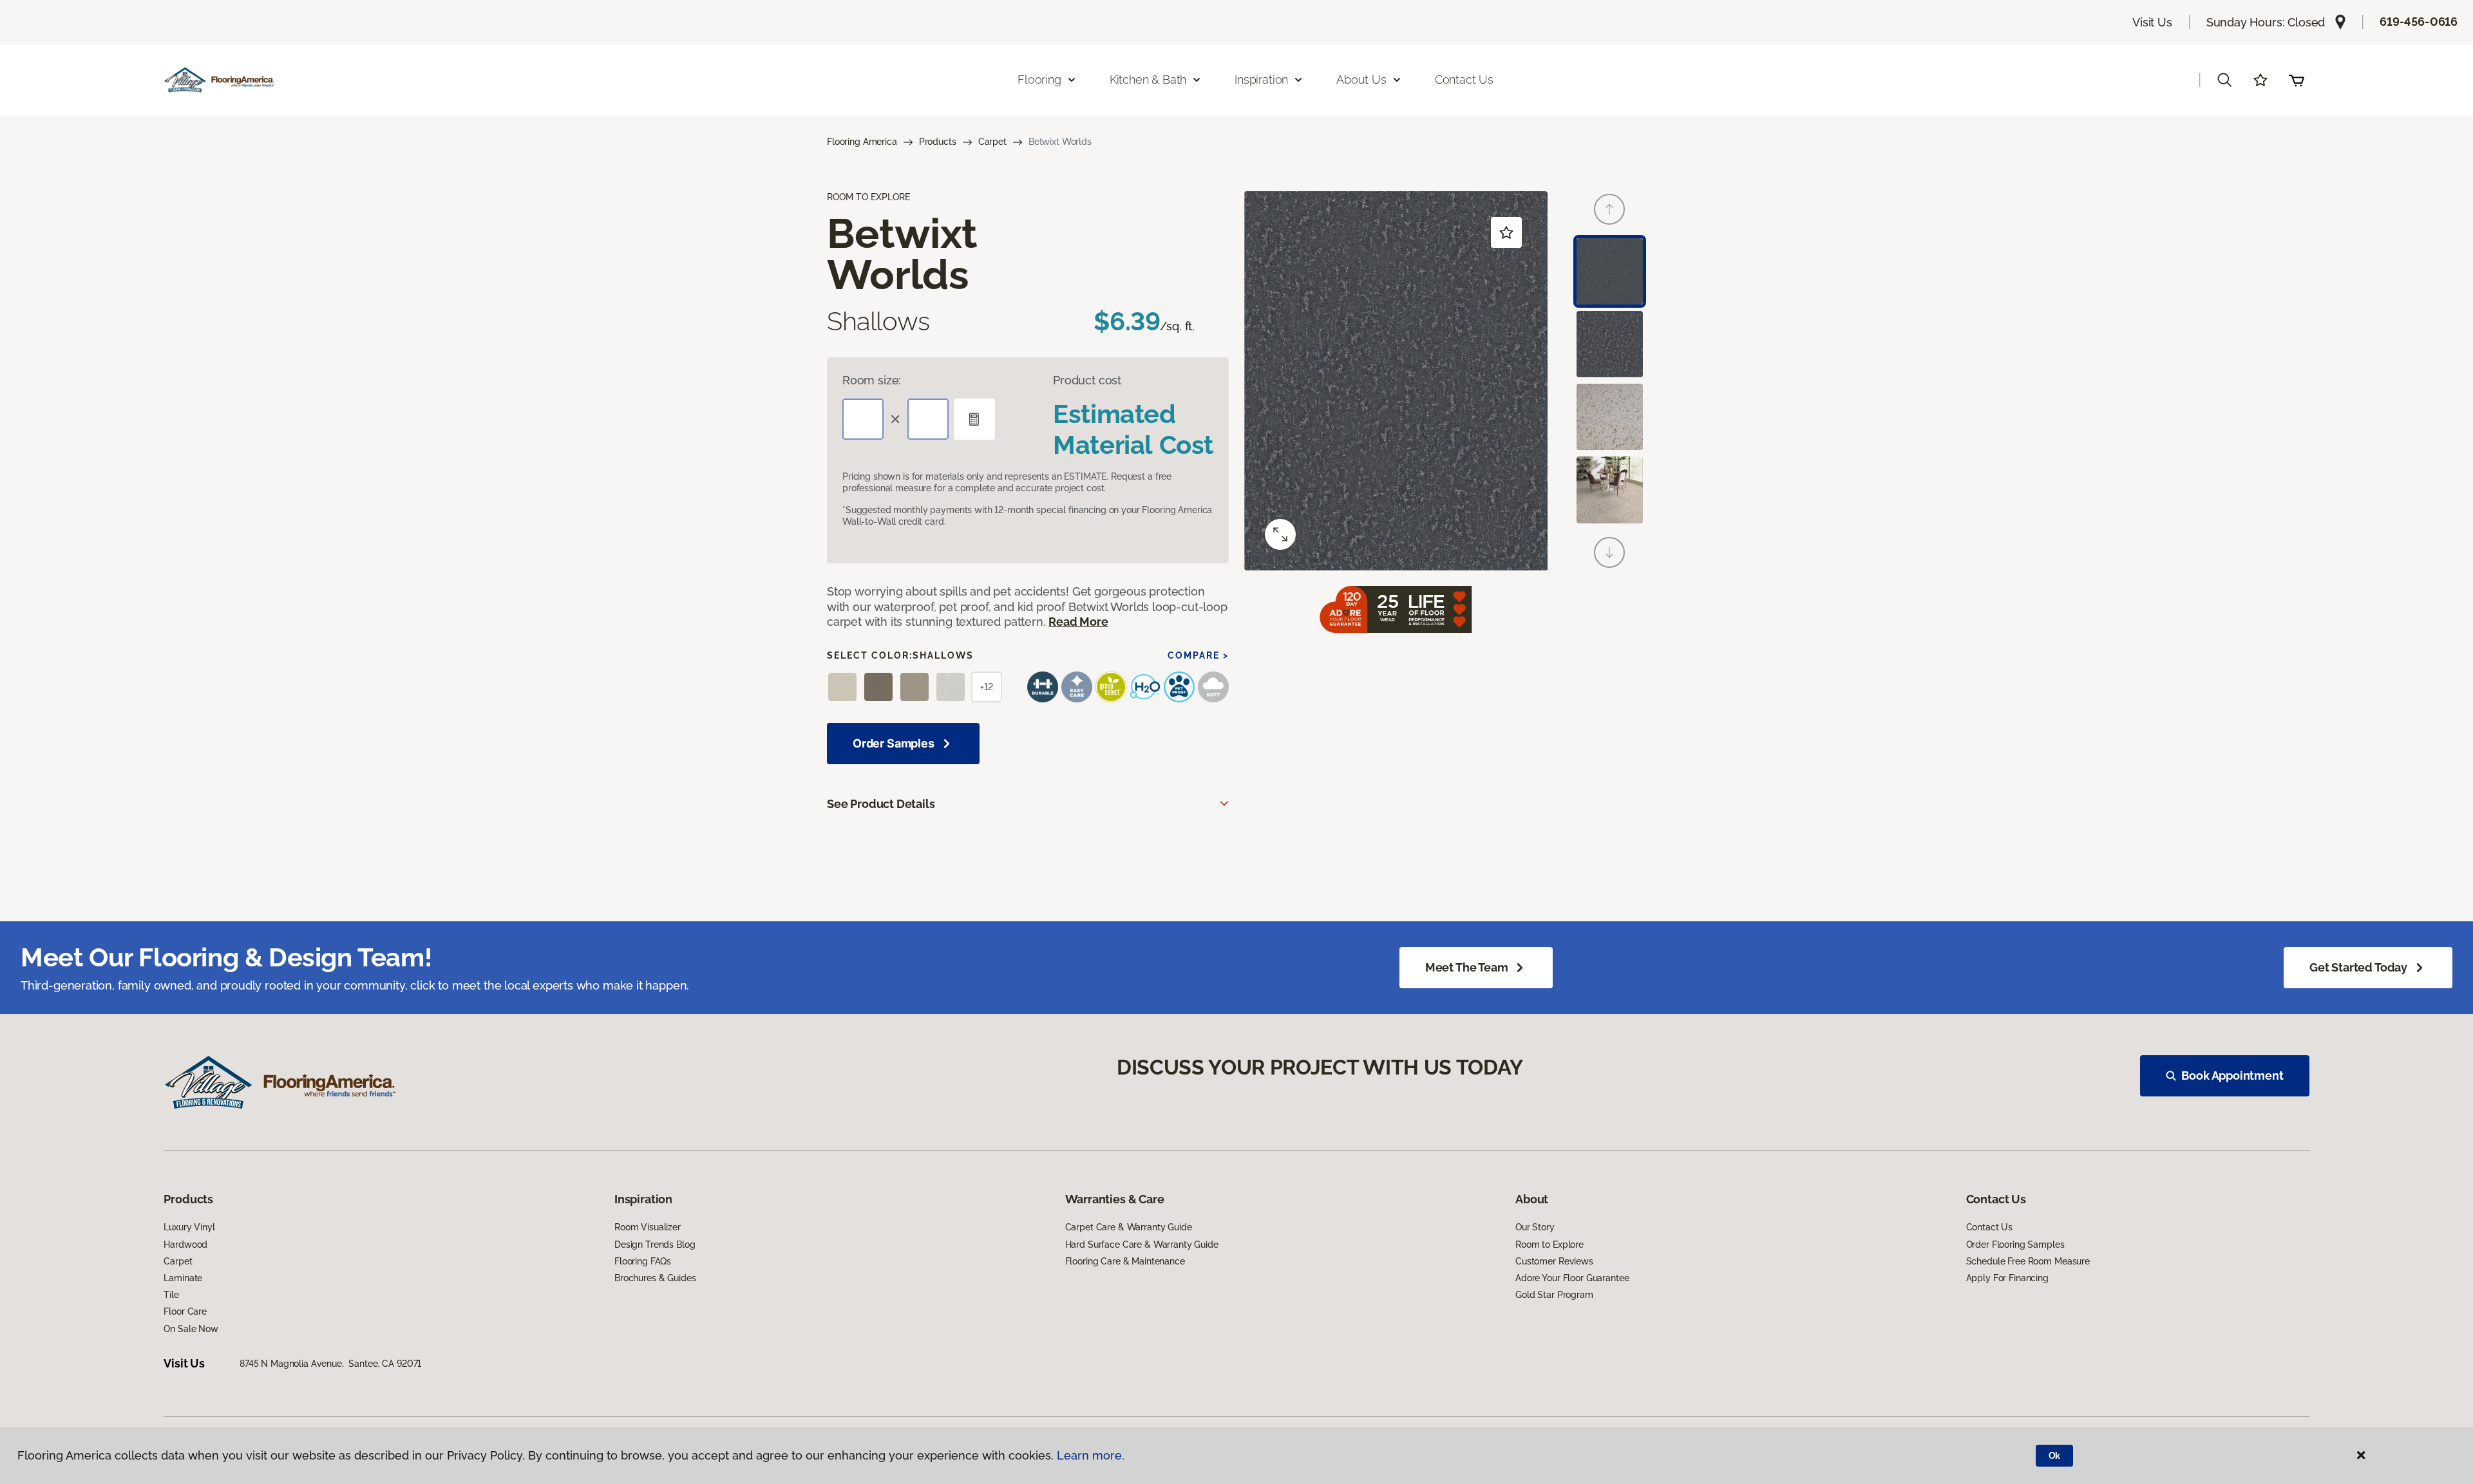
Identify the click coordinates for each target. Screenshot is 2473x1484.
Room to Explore (1549, 1244)
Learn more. (1091, 1455)
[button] (2224, 80)
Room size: (872, 380)
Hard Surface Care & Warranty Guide (1142, 1244)
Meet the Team (1467, 967)
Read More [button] (1078, 622)
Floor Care (185, 1311)
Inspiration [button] (1261, 80)
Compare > (1198, 655)
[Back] (1609, 209)
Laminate (183, 1278)
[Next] (1609, 552)
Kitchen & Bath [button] (1148, 80)
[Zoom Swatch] (1280, 534)
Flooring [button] (1039, 80)
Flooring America (862, 142)
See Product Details (881, 804)
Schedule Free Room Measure (2028, 1261)
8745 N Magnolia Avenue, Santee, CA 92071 (330, 1364)
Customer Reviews (1554, 1261)
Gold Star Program (1554, 1295)
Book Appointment (2232, 1075)
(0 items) (2297, 80)
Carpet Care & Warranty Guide (1129, 1227)
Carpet (992, 142)
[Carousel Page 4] (1610, 490)
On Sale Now (191, 1329)
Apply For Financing (2007, 1278)
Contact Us (1464, 80)
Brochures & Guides (655, 1278)
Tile (171, 1295)
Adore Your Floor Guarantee (1572, 1278)
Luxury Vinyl (189, 1227)
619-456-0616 (2419, 22)
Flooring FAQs (643, 1261)
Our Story (1535, 1227)
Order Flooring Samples (2015, 1244)
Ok (2055, 1456)
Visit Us (2152, 22)
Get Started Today (2358, 967)
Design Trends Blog (655, 1244)
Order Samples (894, 743)
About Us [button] (1361, 80)
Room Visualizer (648, 1227)
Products (938, 142)
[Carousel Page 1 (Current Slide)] (1610, 271)
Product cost (1087, 380)
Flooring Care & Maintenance (1125, 1261)
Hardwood (185, 1244)
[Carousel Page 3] (1610, 417)
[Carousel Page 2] (1610, 344)
